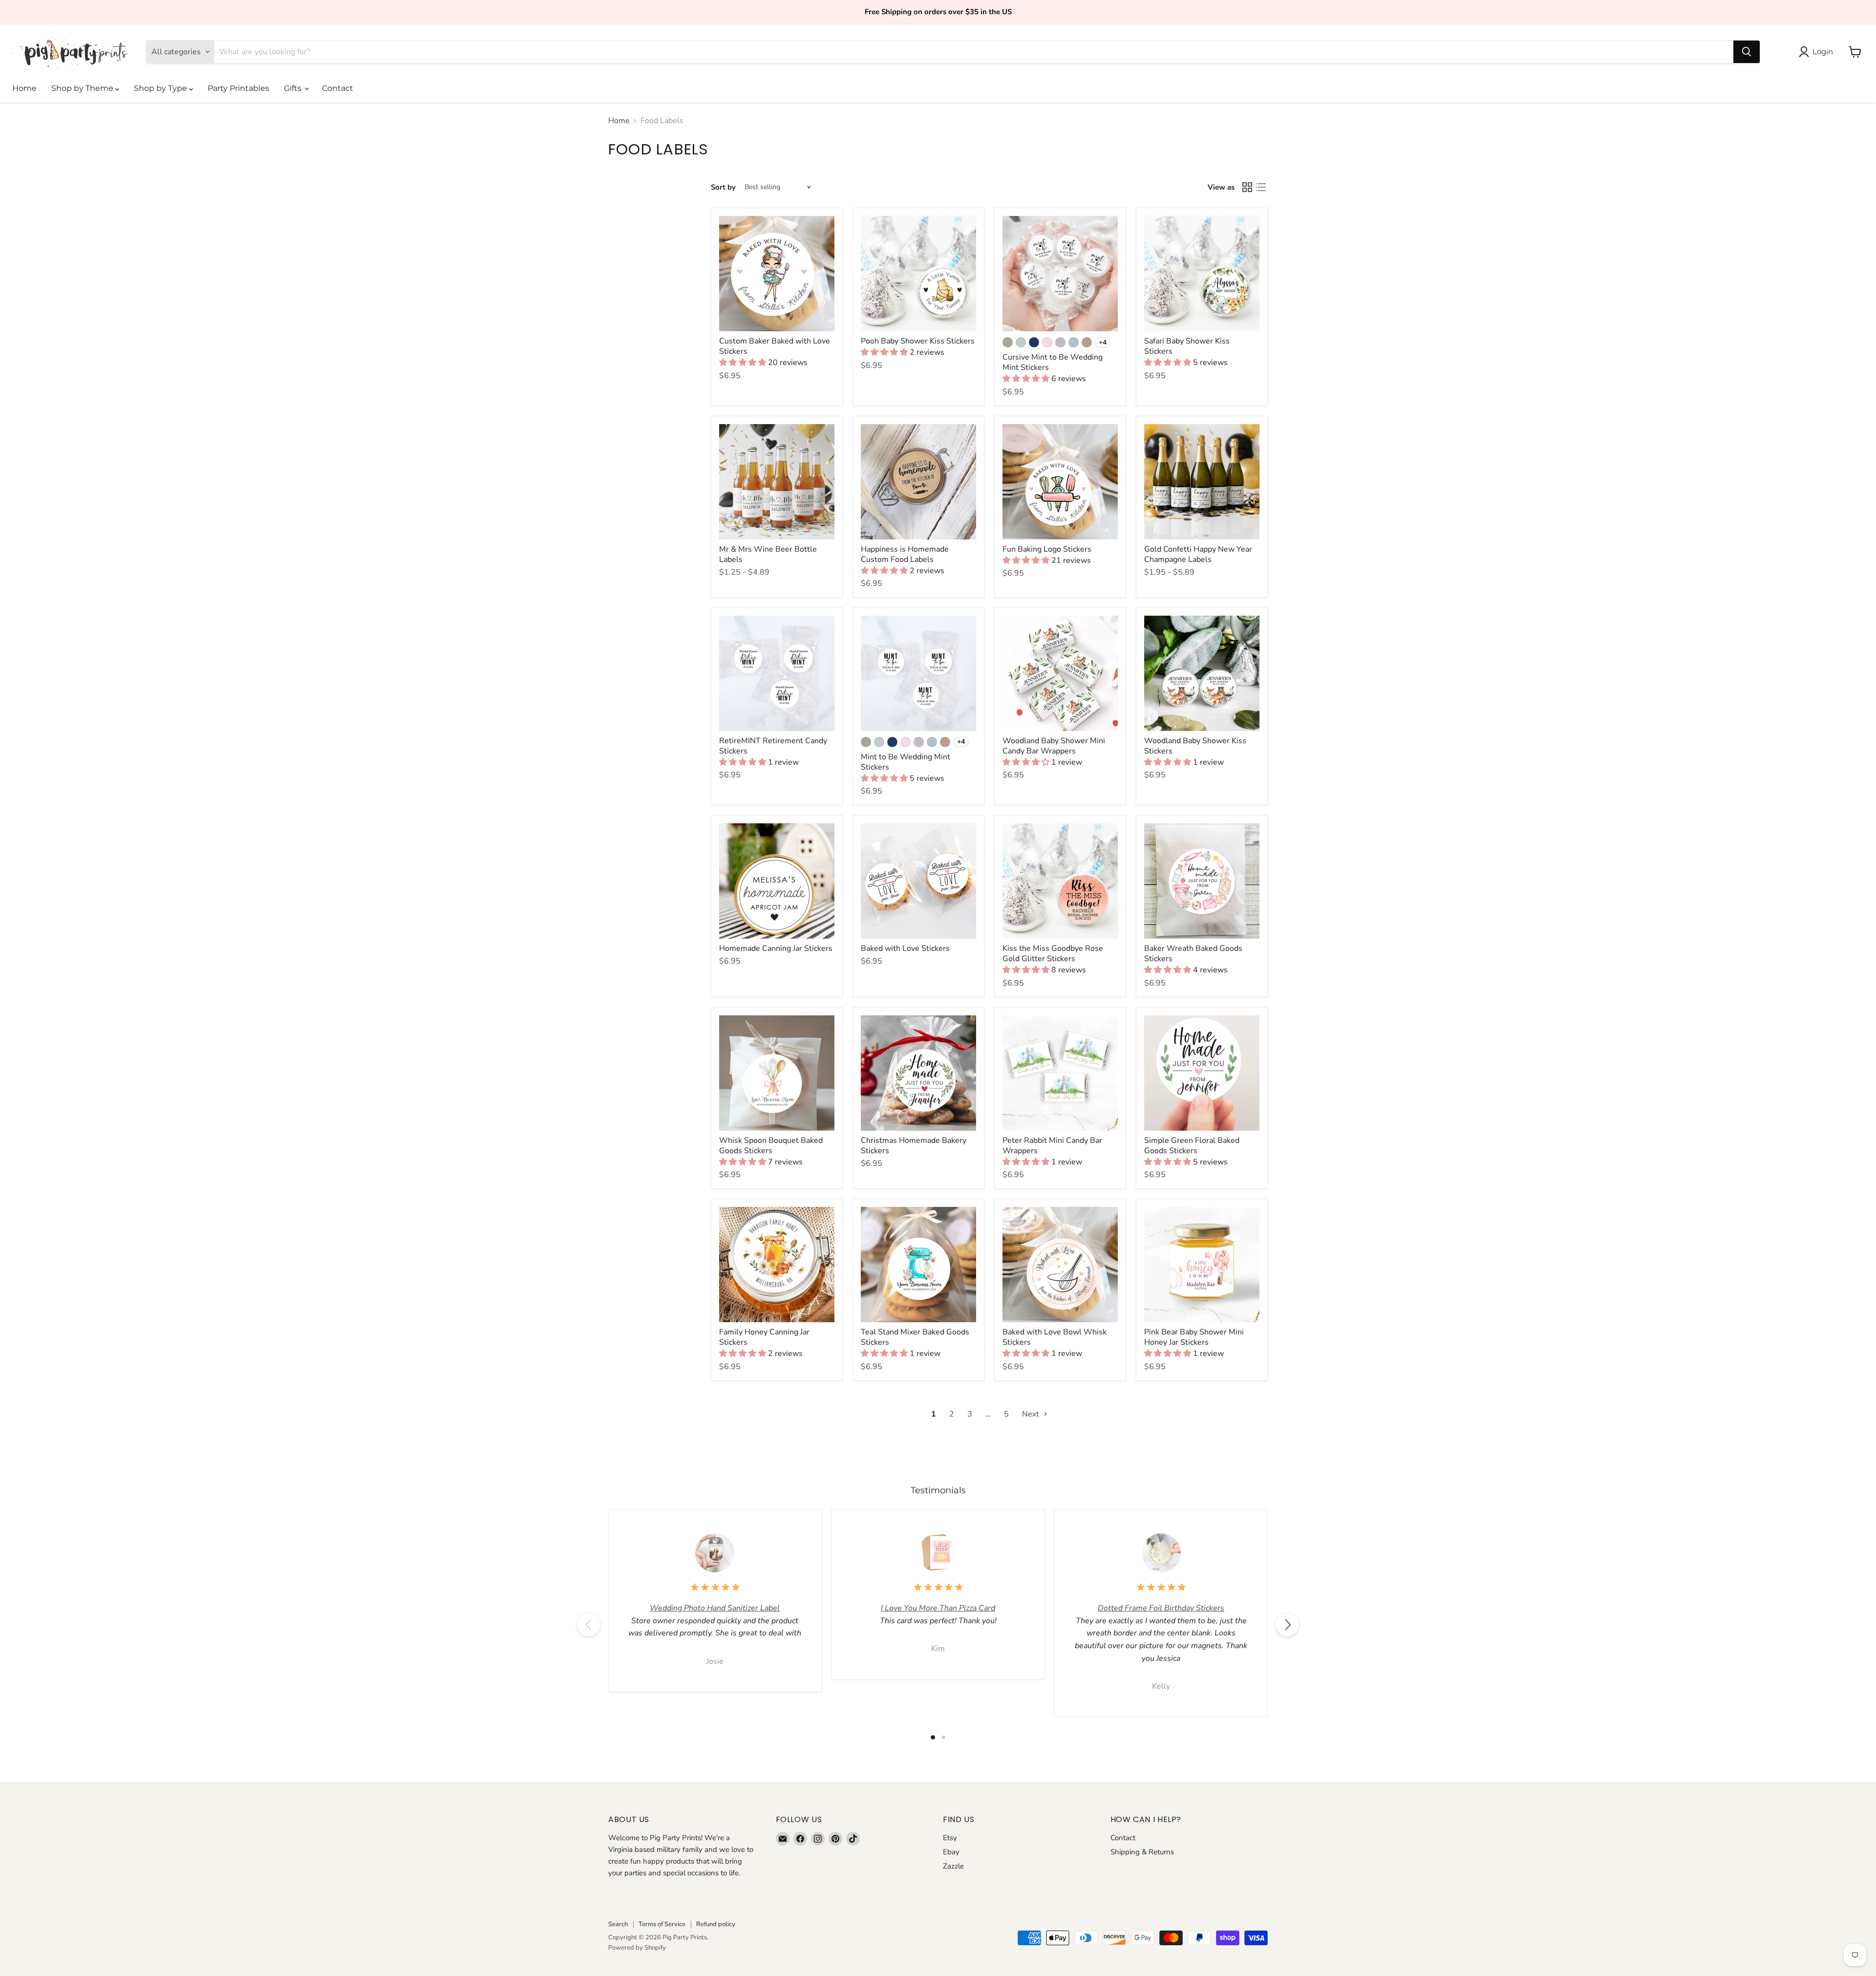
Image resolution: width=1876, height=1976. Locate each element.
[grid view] (1247, 187)
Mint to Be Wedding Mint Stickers (906, 762)
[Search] (1747, 52)
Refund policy (716, 1924)
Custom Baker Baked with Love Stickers (775, 346)
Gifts (294, 88)
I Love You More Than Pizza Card (938, 1608)
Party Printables (238, 88)
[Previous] (589, 1625)
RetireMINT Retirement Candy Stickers (773, 746)
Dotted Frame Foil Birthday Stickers (1161, 1608)
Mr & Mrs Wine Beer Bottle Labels (768, 554)
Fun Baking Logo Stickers (1047, 549)
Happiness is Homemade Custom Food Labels (905, 554)
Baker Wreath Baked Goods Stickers (1193, 954)
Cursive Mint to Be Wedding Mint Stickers (1053, 362)
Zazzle (953, 1866)
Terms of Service (662, 1924)
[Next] (1287, 1625)
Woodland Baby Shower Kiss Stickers (1195, 746)
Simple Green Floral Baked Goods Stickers (1192, 1146)
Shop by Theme (83, 88)
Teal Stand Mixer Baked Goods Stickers (915, 1337)
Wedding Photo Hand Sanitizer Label (715, 1608)
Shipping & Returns (1142, 1852)
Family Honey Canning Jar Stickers (764, 1337)
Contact (338, 88)
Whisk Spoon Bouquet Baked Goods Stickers (771, 1146)
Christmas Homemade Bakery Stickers (914, 1146)
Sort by (723, 187)
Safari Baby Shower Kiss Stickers (1187, 346)
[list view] (1261, 187)
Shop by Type (161, 88)
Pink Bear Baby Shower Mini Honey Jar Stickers (1194, 1337)
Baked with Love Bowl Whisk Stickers (1055, 1337)
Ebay (951, 1852)
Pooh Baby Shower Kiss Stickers (918, 341)
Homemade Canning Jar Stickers (776, 948)
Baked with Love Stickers (905, 948)
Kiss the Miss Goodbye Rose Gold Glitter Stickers (1053, 954)
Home (24, 88)
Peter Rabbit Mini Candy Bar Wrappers (1052, 1146)
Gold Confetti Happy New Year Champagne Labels (1198, 554)
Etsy (950, 1838)
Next (1032, 1414)
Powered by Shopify (637, 1948)
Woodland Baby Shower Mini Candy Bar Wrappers (1054, 746)
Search (618, 1924)
